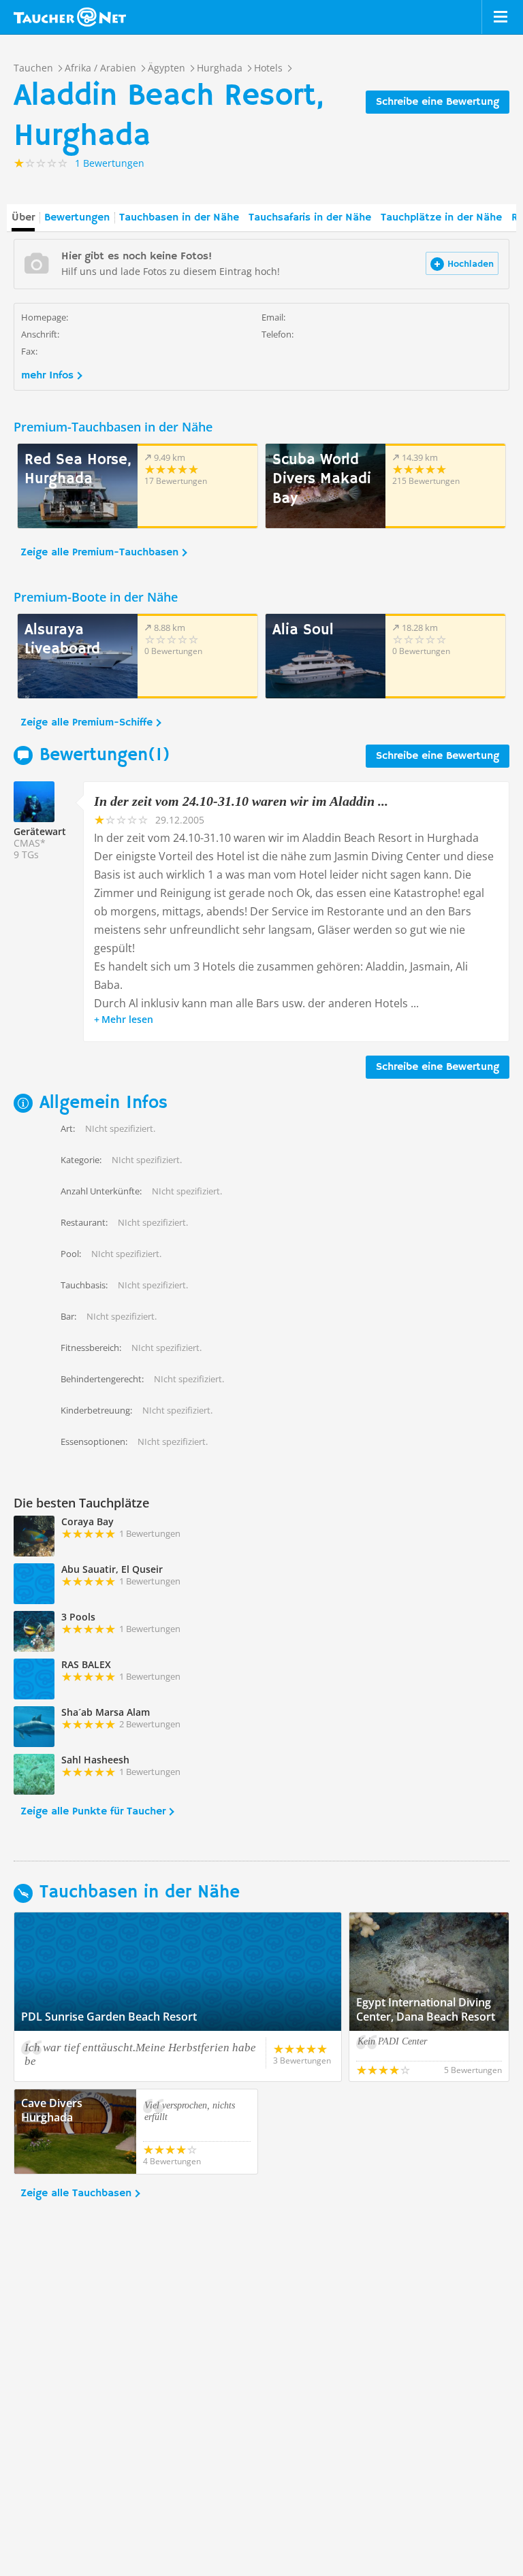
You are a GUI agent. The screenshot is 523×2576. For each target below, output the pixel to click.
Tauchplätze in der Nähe (441, 218)
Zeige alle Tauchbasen (76, 2194)
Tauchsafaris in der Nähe (310, 218)
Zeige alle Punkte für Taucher (93, 1812)
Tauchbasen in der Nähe (179, 218)
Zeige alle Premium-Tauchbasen (99, 553)
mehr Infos (47, 376)
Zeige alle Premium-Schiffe (86, 723)
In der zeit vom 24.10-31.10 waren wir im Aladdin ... (241, 801)
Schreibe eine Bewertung (438, 102)
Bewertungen (77, 218)
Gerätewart (40, 831)
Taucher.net (70, 17)
